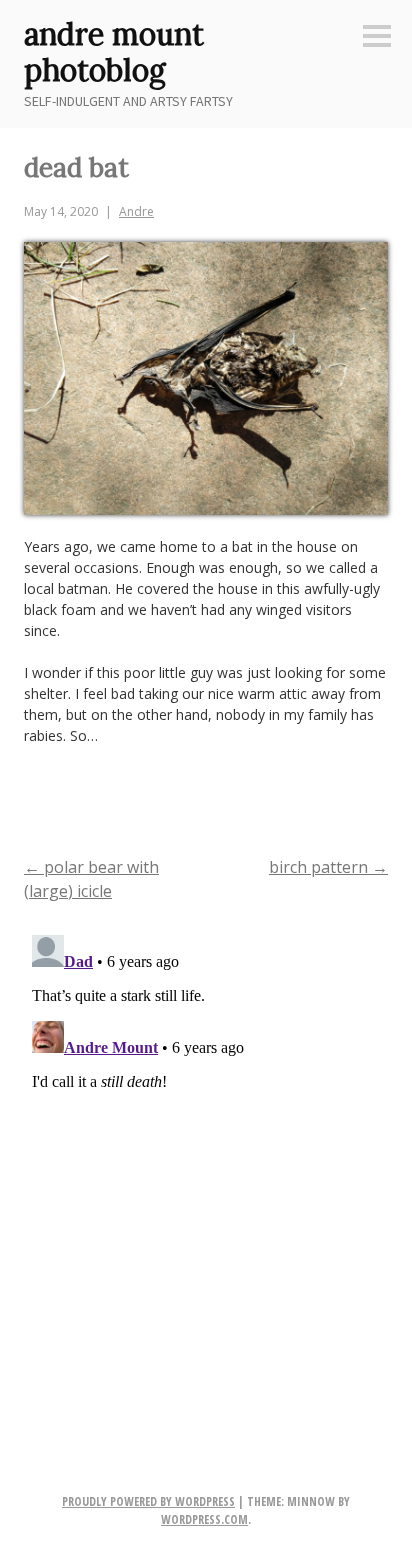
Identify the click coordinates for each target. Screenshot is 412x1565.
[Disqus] (206, 1177)
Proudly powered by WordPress (148, 1501)
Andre (136, 211)
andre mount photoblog (114, 52)
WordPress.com (204, 1519)
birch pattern (328, 867)
